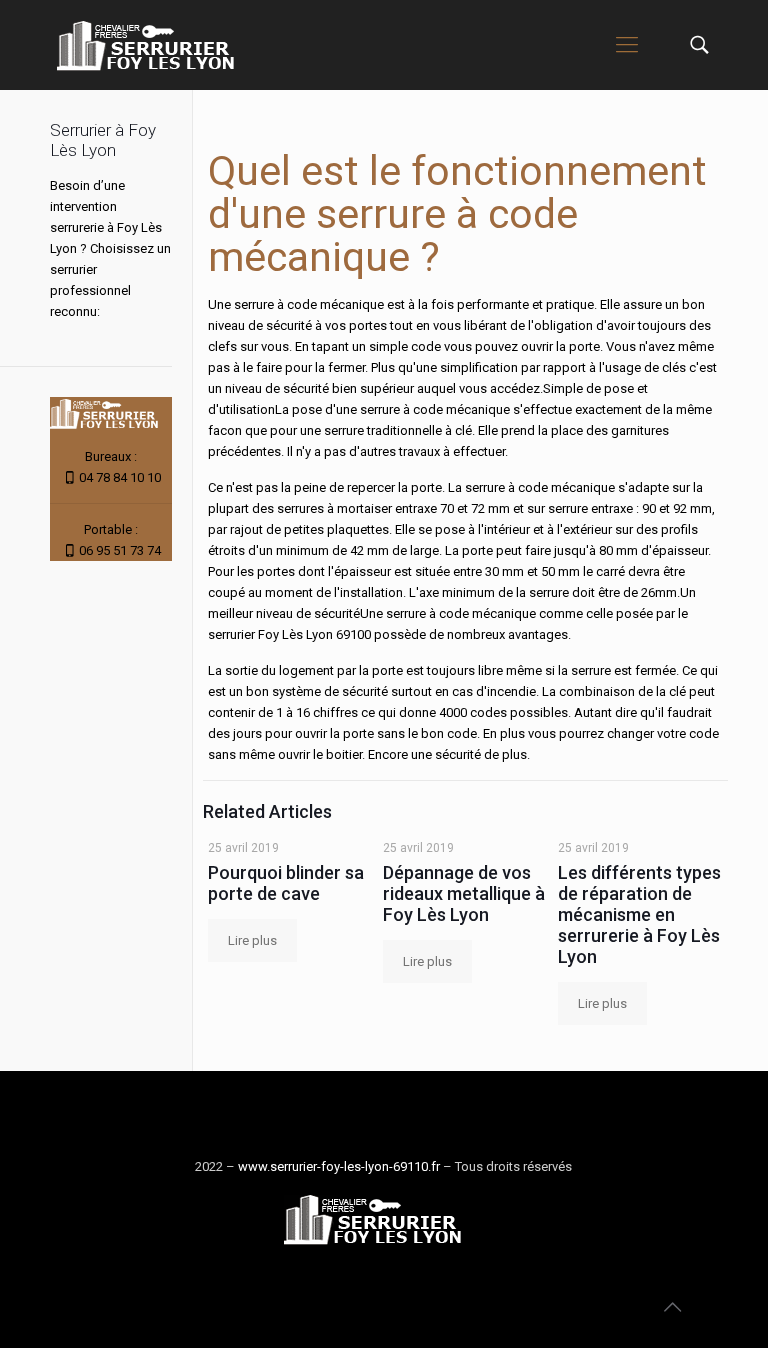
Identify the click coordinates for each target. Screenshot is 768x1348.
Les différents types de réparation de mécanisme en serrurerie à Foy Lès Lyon (639, 914)
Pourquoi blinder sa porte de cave (286, 883)
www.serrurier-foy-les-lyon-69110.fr (339, 1166)
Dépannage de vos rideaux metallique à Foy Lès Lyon (464, 893)
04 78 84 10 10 (120, 477)
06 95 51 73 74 (120, 550)
